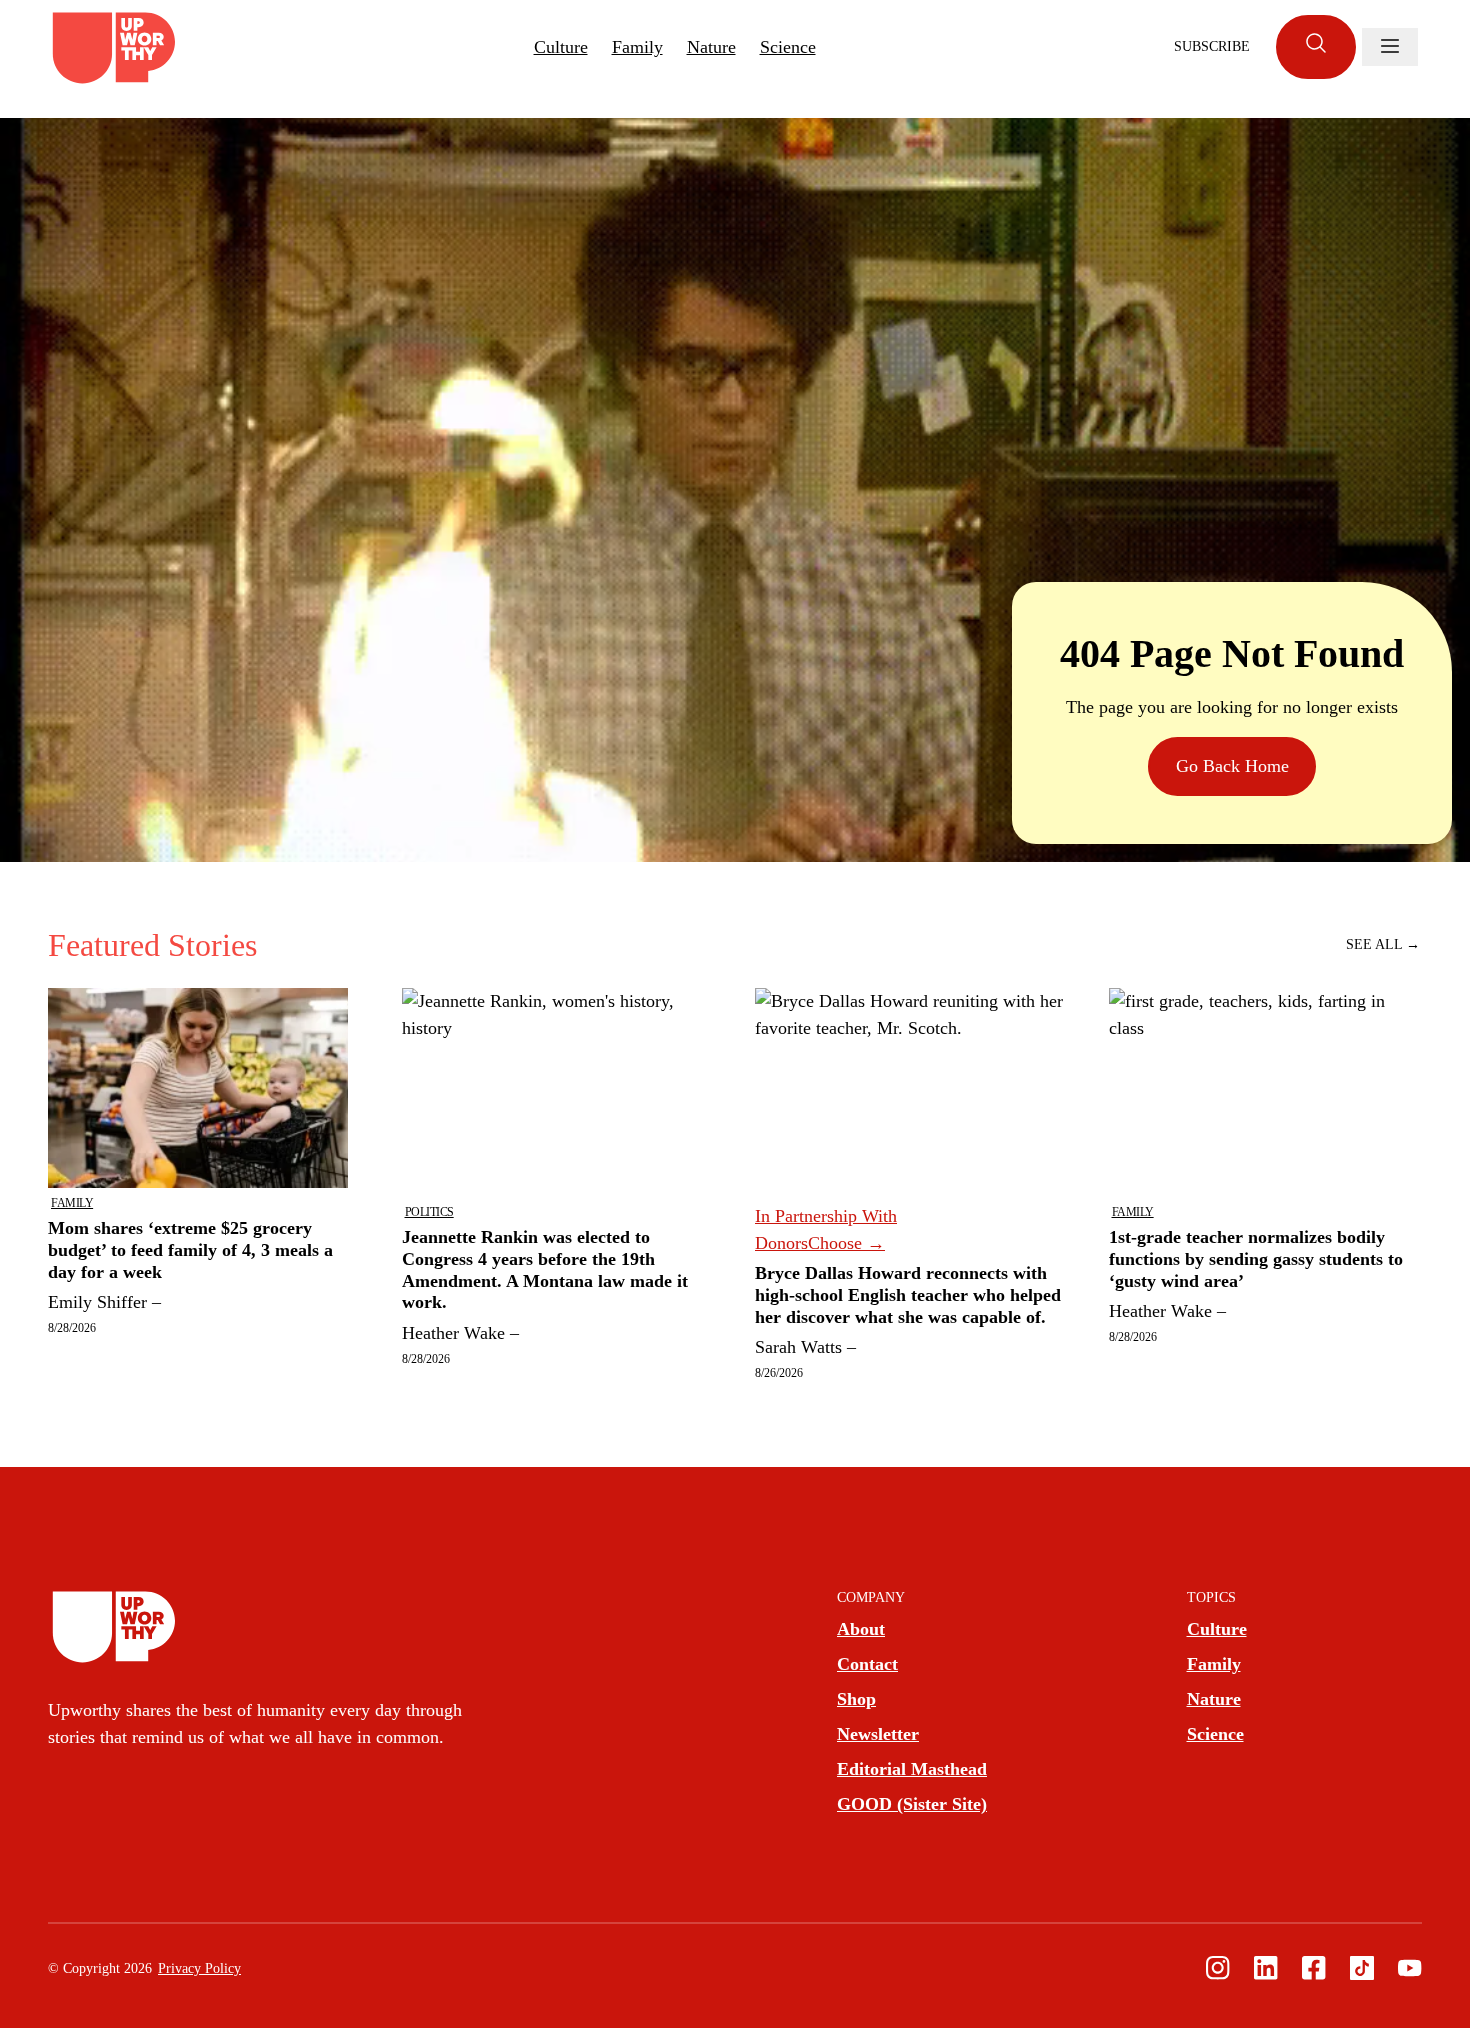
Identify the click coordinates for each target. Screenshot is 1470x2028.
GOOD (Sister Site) (912, 1804)
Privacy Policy (199, 1968)
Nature (711, 47)
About (861, 1629)
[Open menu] (1390, 47)
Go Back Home (1232, 766)
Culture (561, 47)
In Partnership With (826, 1229)
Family (637, 47)
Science (788, 47)
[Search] (1316, 47)
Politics (429, 1212)
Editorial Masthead (912, 1769)
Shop (856, 1699)
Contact (867, 1664)
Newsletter (878, 1734)
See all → (1383, 944)
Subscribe (1212, 46)
